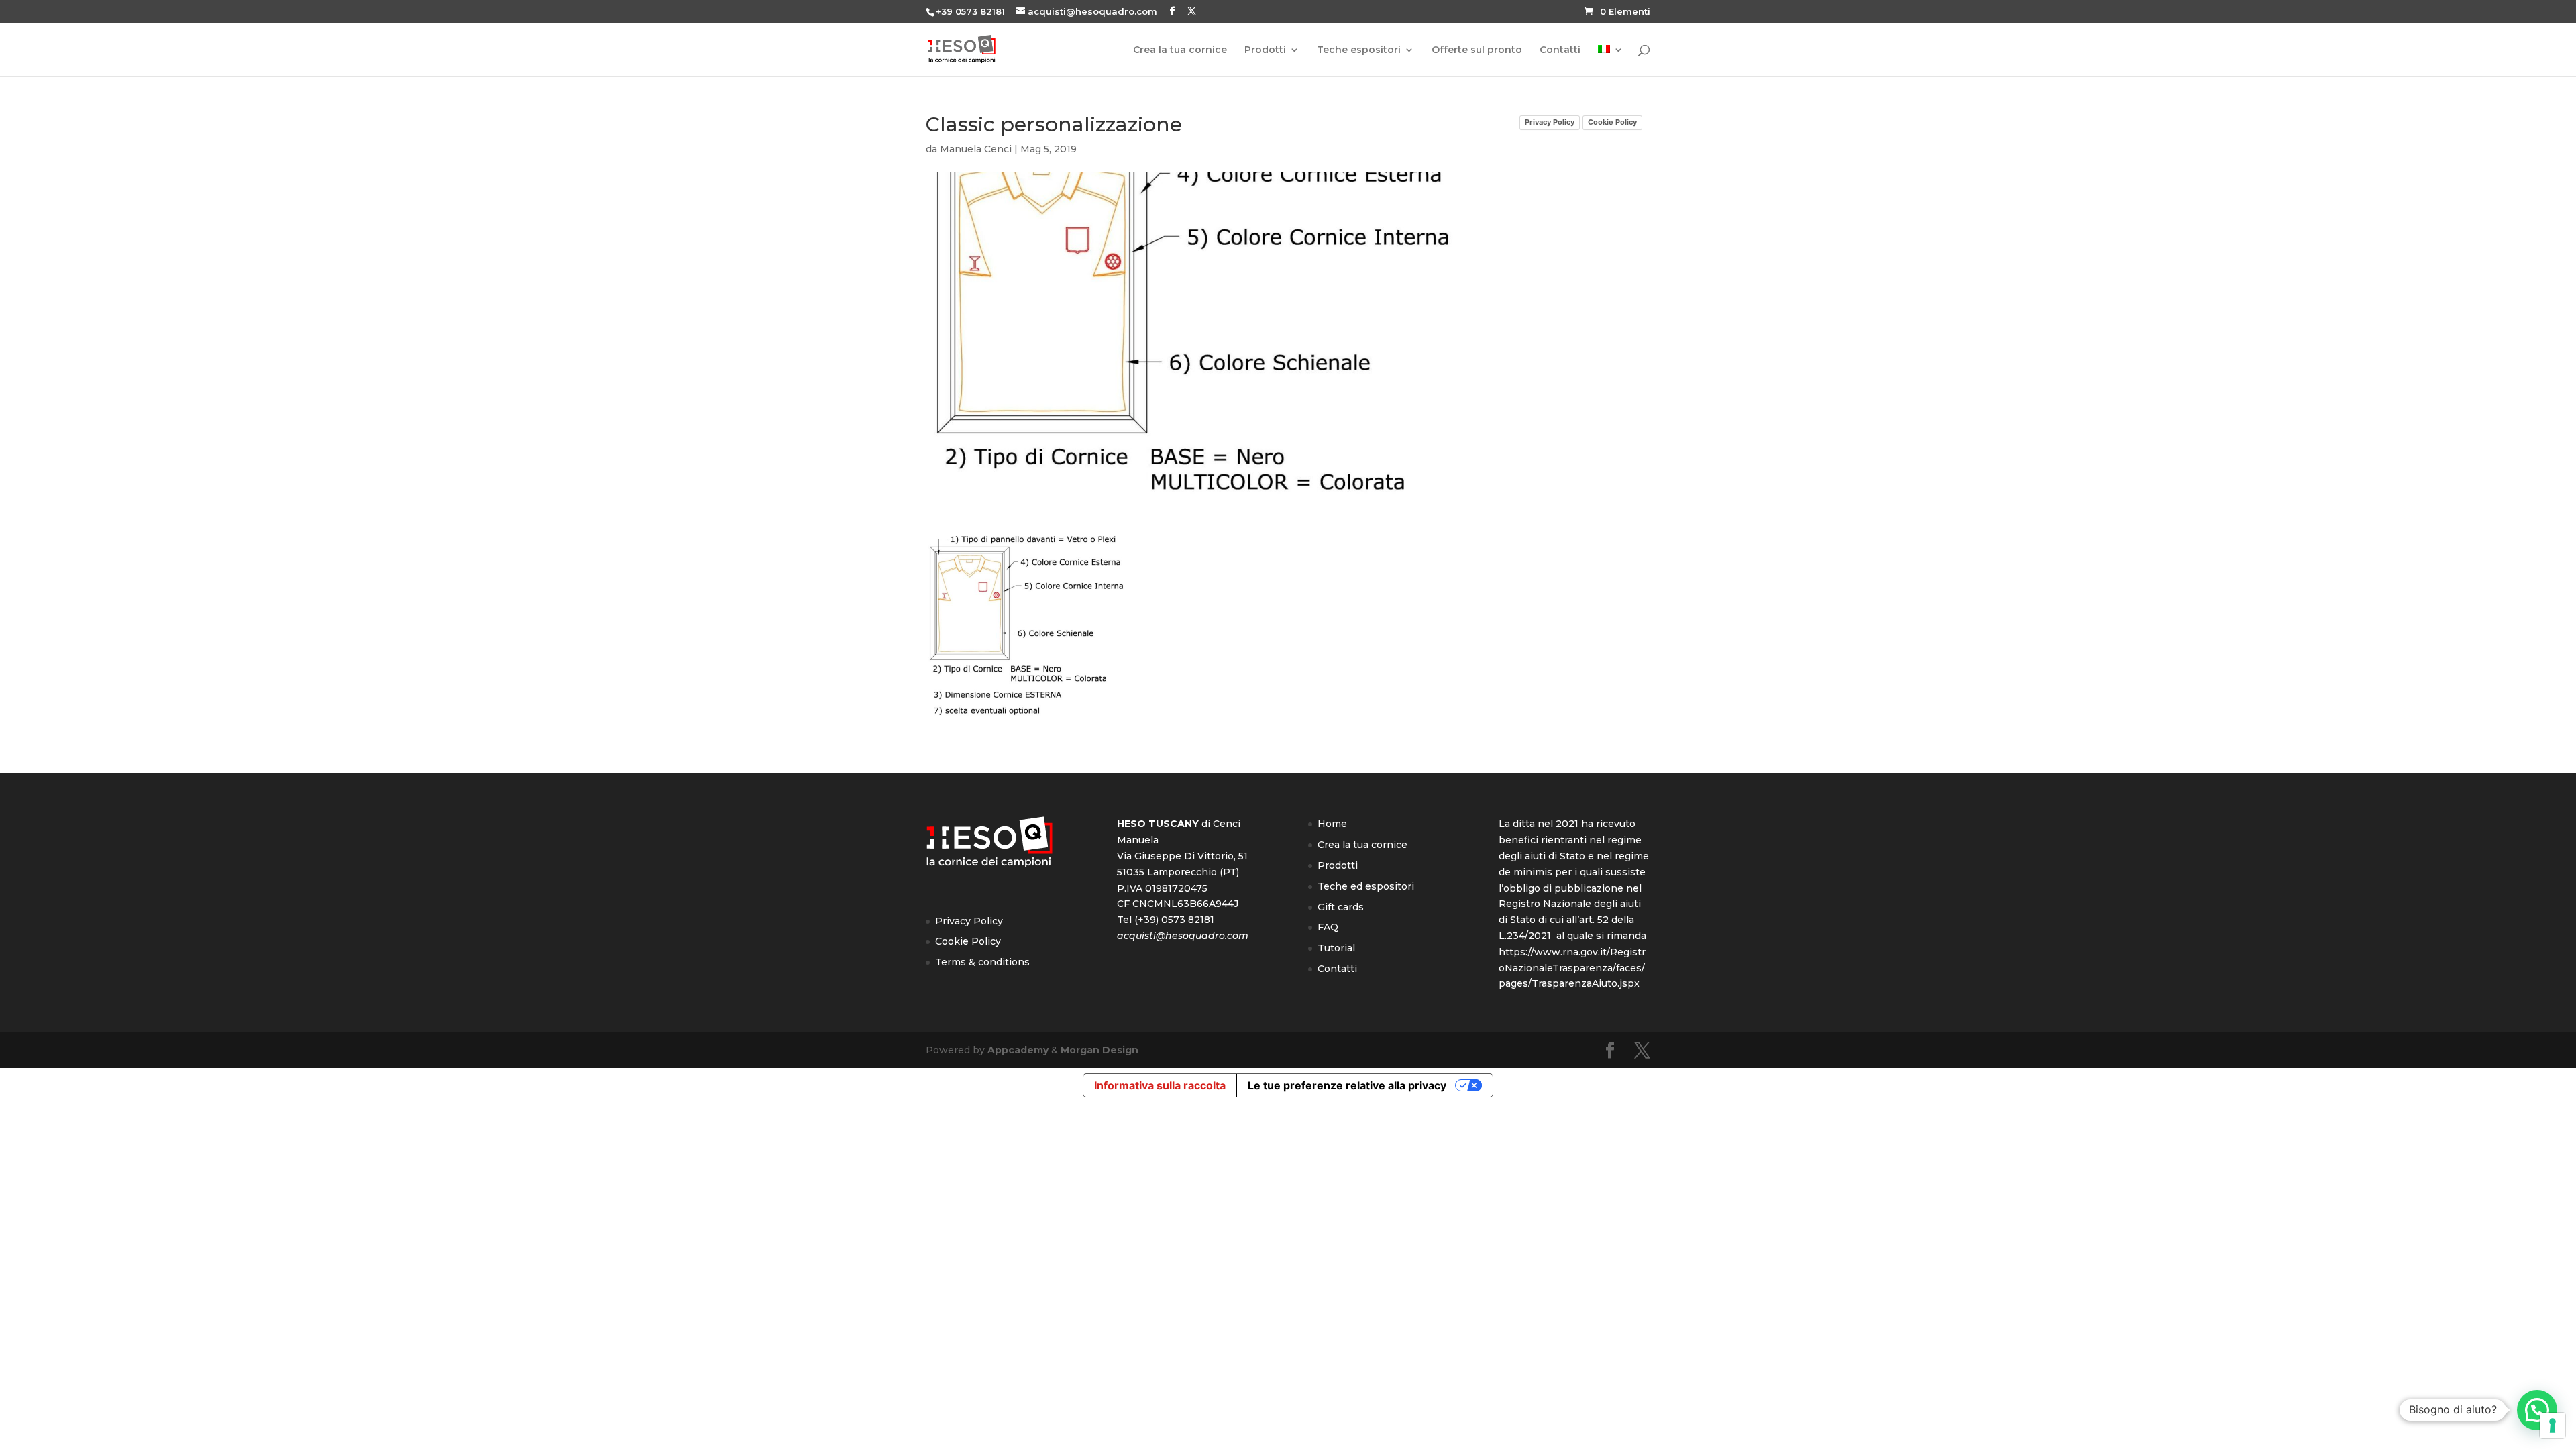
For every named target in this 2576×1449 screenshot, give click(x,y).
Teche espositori (1359, 50)
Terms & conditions (982, 962)
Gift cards (1341, 907)
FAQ (1328, 927)
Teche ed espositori (1366, 886)
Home (1332, 824)
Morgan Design (1099, 1050)
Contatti (1560, 50)
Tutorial (1336, 948)
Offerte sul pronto (1477, 50)
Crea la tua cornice (1180, 50)
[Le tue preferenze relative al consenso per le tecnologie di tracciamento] (2553, 1426)
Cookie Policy (1612, 122)
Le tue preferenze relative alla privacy (1347, 1085)
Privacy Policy (1550, 122)
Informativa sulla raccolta (1160, 1085)
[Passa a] (1611, 61)
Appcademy (1018, 1050)
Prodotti (1265, 50)
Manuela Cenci (976, 149)
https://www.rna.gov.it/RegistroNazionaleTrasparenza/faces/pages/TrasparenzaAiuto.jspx (1572, 968)
